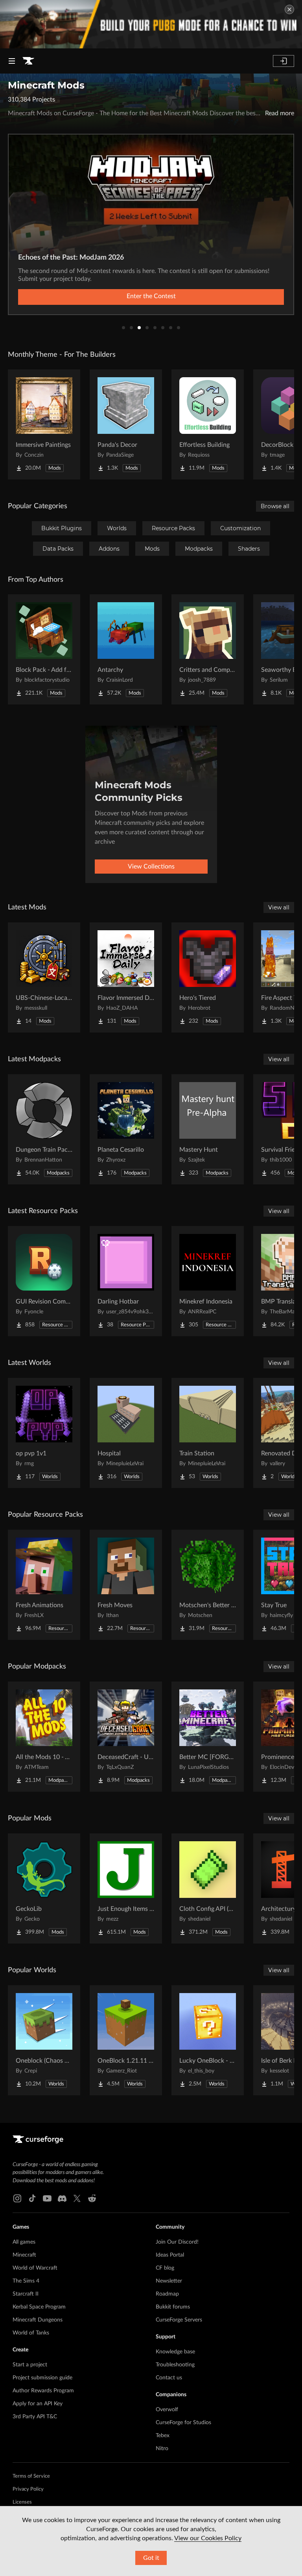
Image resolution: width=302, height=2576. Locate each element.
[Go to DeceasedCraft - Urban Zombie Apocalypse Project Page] (126, 1737)
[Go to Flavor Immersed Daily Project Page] (126, 977)
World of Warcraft (35, 2268)
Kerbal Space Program (39, 2307)
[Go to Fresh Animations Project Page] (44, 1585)
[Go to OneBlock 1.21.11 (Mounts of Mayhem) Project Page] (126, 2040)
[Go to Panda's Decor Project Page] (126, 424)
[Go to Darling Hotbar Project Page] (126, 1281)
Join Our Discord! (177, 2242)
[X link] (77, 2198)
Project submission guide (42, 2378)
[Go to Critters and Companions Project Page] (208, 649)
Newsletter (169, 2281)
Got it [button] (151, 2558)
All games (24, 2242)
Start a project (30, 2365)
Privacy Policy (28, 2489)
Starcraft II (26, 2294)
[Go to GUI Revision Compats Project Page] (44, 1281)
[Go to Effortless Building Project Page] (208, 424)
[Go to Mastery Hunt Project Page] (208, 1129)
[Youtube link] (47, 2198)
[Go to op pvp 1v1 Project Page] (44, 1433)
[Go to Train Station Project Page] (208, 1433)
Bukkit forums (173, 2307)
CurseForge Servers (179, 2320)
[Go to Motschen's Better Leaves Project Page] (208, 1585)
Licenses (22, 2502)
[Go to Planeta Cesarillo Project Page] (126, 1129)
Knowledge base (175, 2352)
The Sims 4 (26, 2281)
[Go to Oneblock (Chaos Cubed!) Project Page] (44, 2040)
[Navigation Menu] (12, 61)
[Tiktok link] (32, 2198)
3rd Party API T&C (35, 2417)
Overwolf (167, 2410)
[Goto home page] (28, 61)
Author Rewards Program (43, 2391)
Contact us (169, 2378)
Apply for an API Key (38, 2404)
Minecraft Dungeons (38, 2320)
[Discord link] (62, 2198)
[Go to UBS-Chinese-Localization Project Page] (44, 977)
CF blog (165, 2268)
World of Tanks (31, 2333)
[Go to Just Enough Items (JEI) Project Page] (126, 1888)
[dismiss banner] (289, 9)
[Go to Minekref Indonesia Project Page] (208, 1281)
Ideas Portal (170, 2255)
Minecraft (24, 2255)
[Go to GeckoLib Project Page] (44, 1888)
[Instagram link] (17, 2198)
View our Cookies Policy (208, 2538)
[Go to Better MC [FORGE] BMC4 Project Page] (208, 1737)
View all (279, 907)
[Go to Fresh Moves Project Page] (126, 1585)
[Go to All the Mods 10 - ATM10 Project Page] (44, 1737)
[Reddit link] (92, 2198)
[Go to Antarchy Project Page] (126, 649)
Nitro (162, 2449)
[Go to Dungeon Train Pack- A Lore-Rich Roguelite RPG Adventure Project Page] (44, 1129)
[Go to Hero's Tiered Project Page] (208, 977)
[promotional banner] (151, 24)
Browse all (275, 506)
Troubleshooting (175, 2365)
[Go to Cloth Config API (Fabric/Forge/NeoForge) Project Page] (208, 1888)
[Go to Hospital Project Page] (126, 1433)
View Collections (151, 867)
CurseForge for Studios (183, 2423)
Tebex (163, 2436)
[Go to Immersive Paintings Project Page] (44, 424)
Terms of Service (31, 2476)
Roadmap (167, 2294)
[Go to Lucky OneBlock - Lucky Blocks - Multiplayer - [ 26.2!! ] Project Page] (208, 2040)
